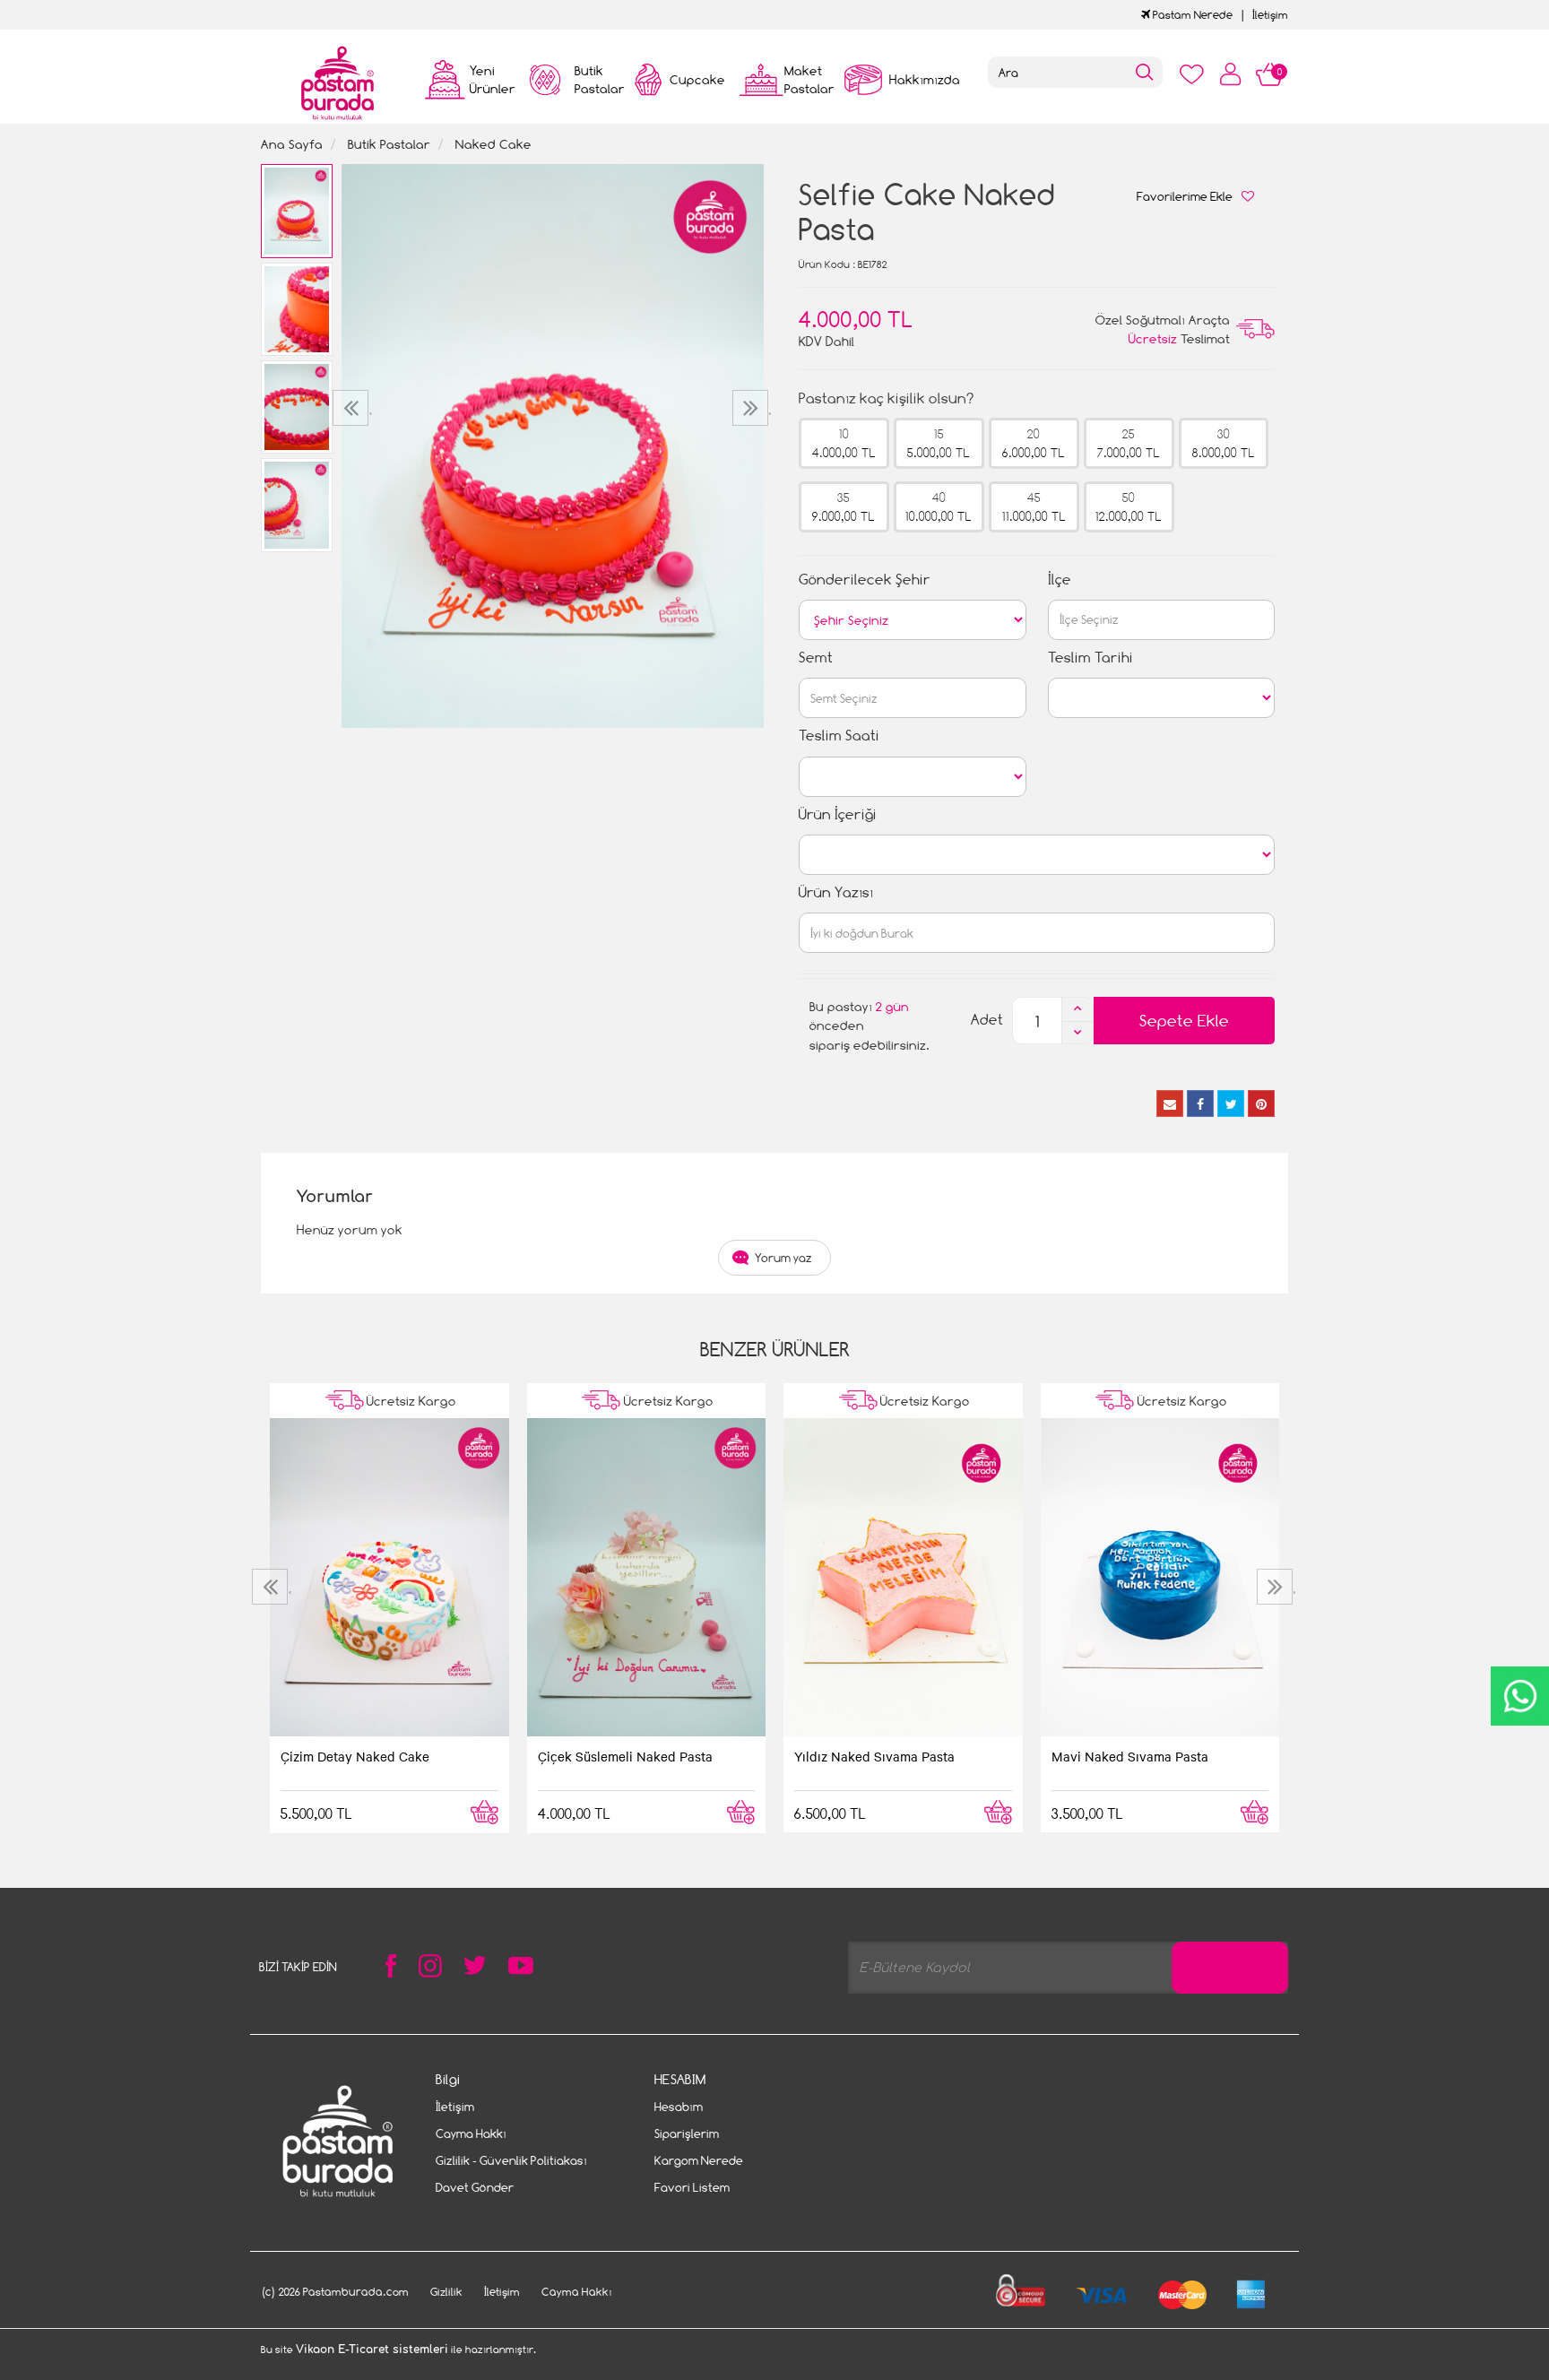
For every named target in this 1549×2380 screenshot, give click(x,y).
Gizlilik (446, 2292)
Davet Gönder (475, 2187)
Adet (987, 1020)
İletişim (1270, 15)
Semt (816, 658)
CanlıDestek (1520, 1696)
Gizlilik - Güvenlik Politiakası (511, 2160)
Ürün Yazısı (836, 892)
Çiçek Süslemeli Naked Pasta (625, 1756)
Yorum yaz (783, 1258)
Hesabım (679, 2107)
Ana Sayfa (292, 144)
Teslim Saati (839, 736)
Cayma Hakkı (471, 2133)
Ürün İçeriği (838, 814)
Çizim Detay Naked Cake (355, 1756)
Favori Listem (692, 2187)
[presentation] (353, 408)
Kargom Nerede (699, 2160)
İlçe (1060, 580)
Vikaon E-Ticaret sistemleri (372, 2350)
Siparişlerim (687, 2133)
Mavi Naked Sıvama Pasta (1130, 1756)
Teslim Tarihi (1090, 658)
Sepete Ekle (1184, 1021)
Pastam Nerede (1191, 15)
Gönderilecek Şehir (865, 580)
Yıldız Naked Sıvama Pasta (874, 1756)
